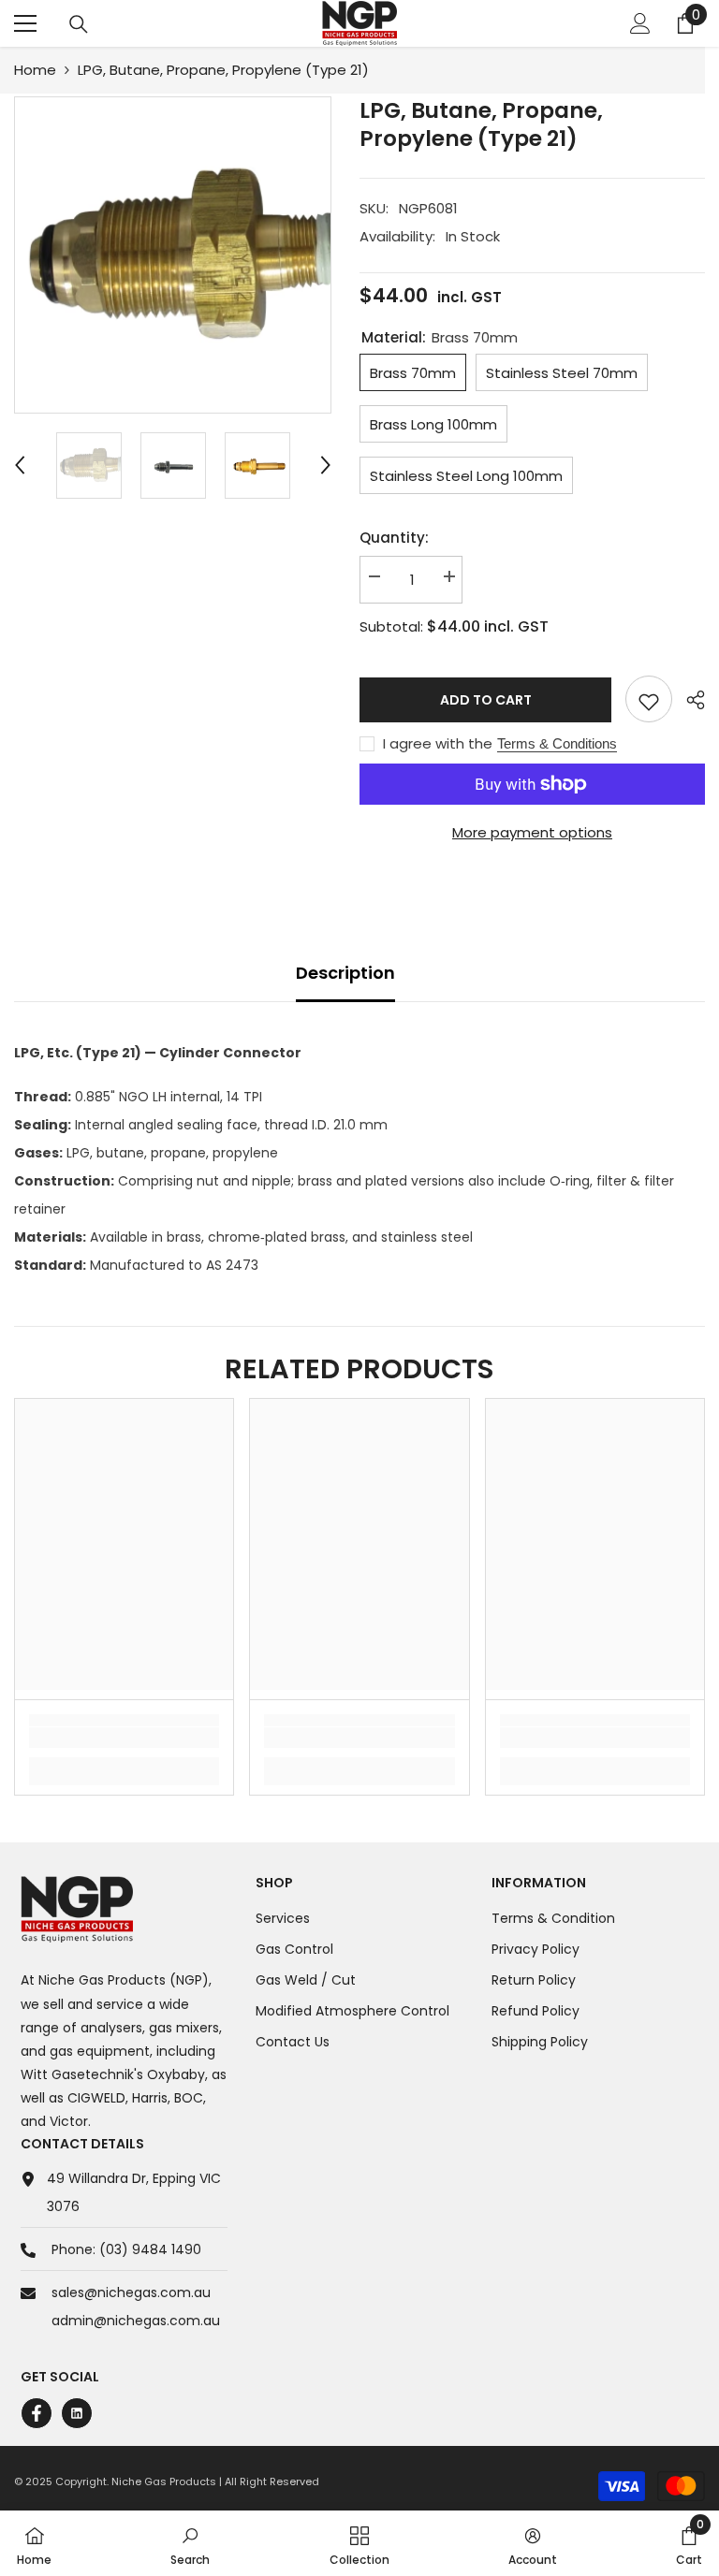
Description (345, 973)
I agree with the (438, 744)
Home (35, 70)
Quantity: (394, 538)
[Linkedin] (77, 2413)
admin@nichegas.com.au (136, 2321)
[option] (173, 255)
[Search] (79, 24)
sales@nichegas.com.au (131, 2292)
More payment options (532, 832)
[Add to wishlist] (649, 699)
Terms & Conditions (557, 743)
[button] (20, 465)
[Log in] (640, 23)
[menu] (25, 23)
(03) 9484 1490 (150, 2249)
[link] (124, 1738)
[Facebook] (37, 2413)
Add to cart (490, 700)
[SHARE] (689, 700)
